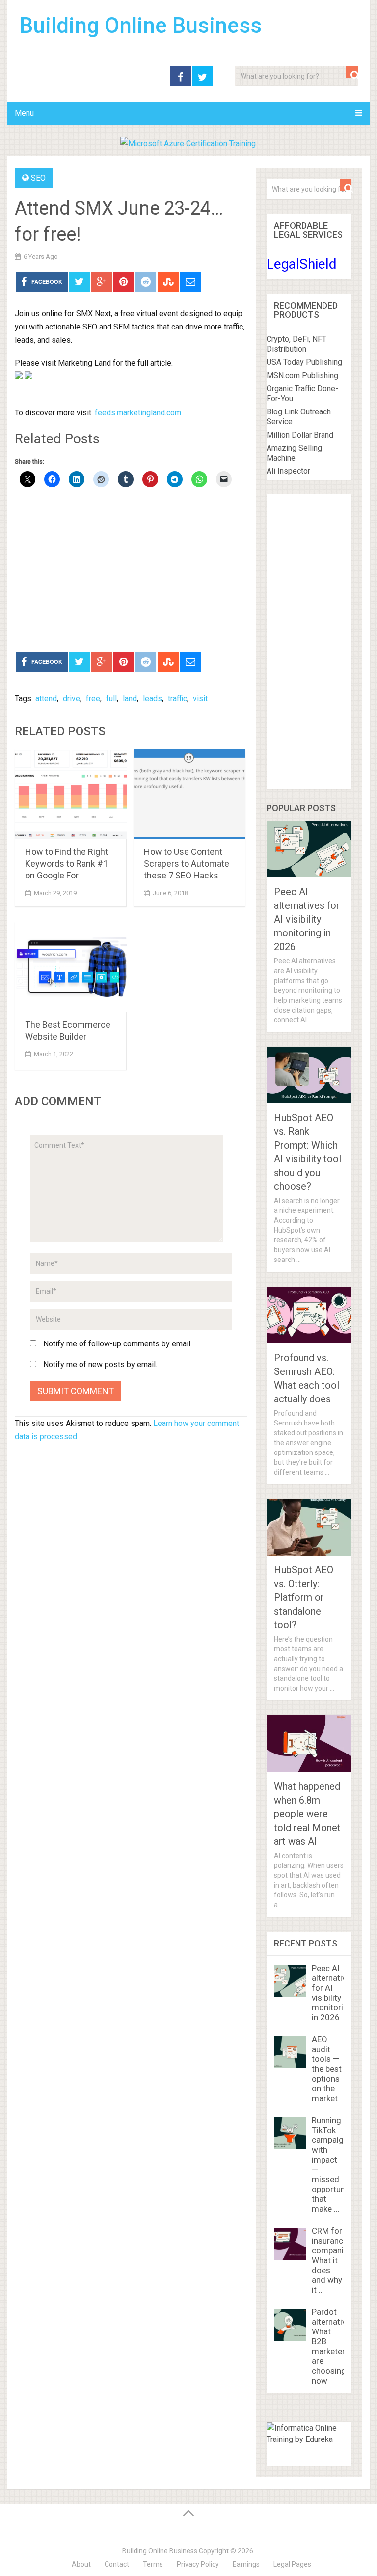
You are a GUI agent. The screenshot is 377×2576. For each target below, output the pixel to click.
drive (71, 699)
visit (200, 699)
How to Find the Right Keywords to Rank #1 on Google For (67, 863)
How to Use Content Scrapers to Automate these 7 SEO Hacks (187, 863)
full (111, 699)
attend (46, 699)
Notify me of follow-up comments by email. (118, 1344)
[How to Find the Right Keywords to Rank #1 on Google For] (71, 794)
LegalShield (302, 264)
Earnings (246, 2564)
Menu (24, 113)
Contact (117, 2564)
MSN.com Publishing (302, 375)
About (81, 2564)
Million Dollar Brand (300, 435)
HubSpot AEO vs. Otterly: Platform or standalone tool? (304, 1597)
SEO (38, 178)
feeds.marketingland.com (138, 413)
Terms (153, 2564)
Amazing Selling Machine (294, 453)
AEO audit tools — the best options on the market (327, 2069)
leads (152, 699)
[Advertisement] (131, 571)
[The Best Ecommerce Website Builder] (71, 967)
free (93, 699)
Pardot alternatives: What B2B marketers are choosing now (334, 2346)
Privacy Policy (198, 2564)
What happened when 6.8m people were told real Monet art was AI (307, 1814)
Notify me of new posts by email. (100, 1364)
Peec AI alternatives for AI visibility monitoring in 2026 (307, 919)
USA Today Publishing (304, 362)
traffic (177, 699)
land (130, 699)
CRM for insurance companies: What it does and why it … (333, 2260)
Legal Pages (292, 2564)
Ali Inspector (288, 471)
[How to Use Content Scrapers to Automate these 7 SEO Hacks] (189, 794)
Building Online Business (141, 26)
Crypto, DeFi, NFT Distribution (296, 344)
